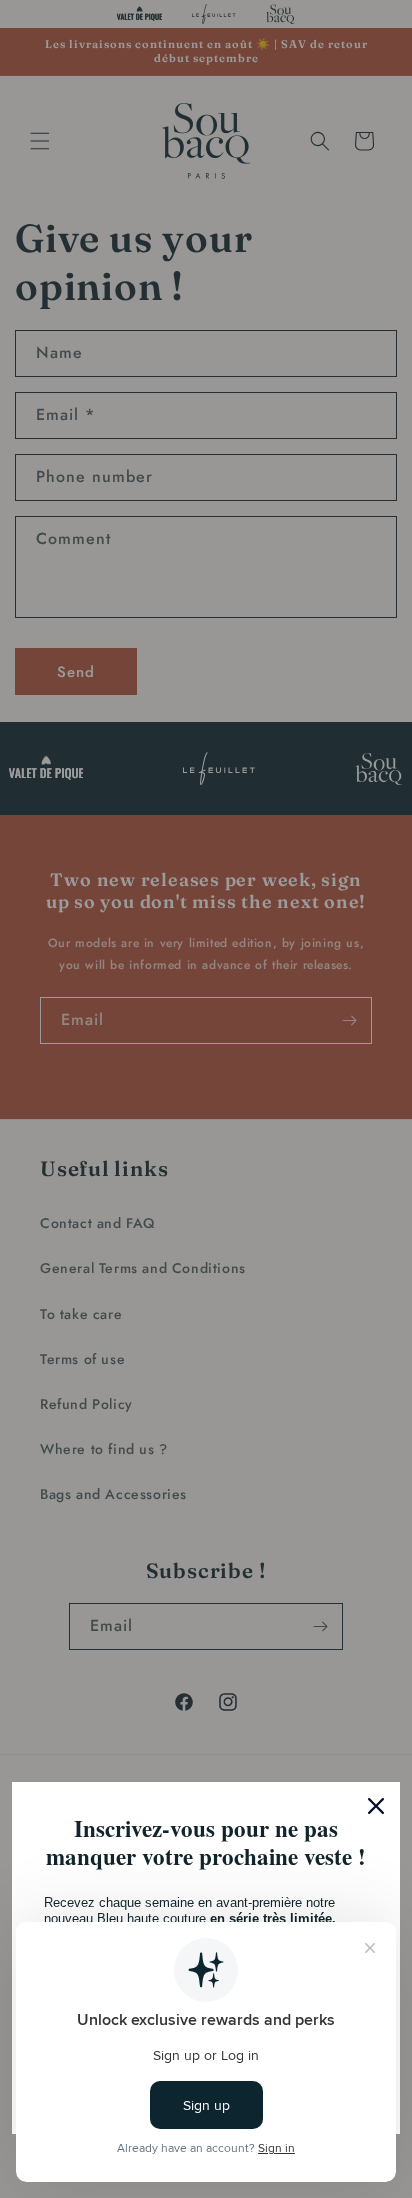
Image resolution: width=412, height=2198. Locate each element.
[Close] (376, 1806)
